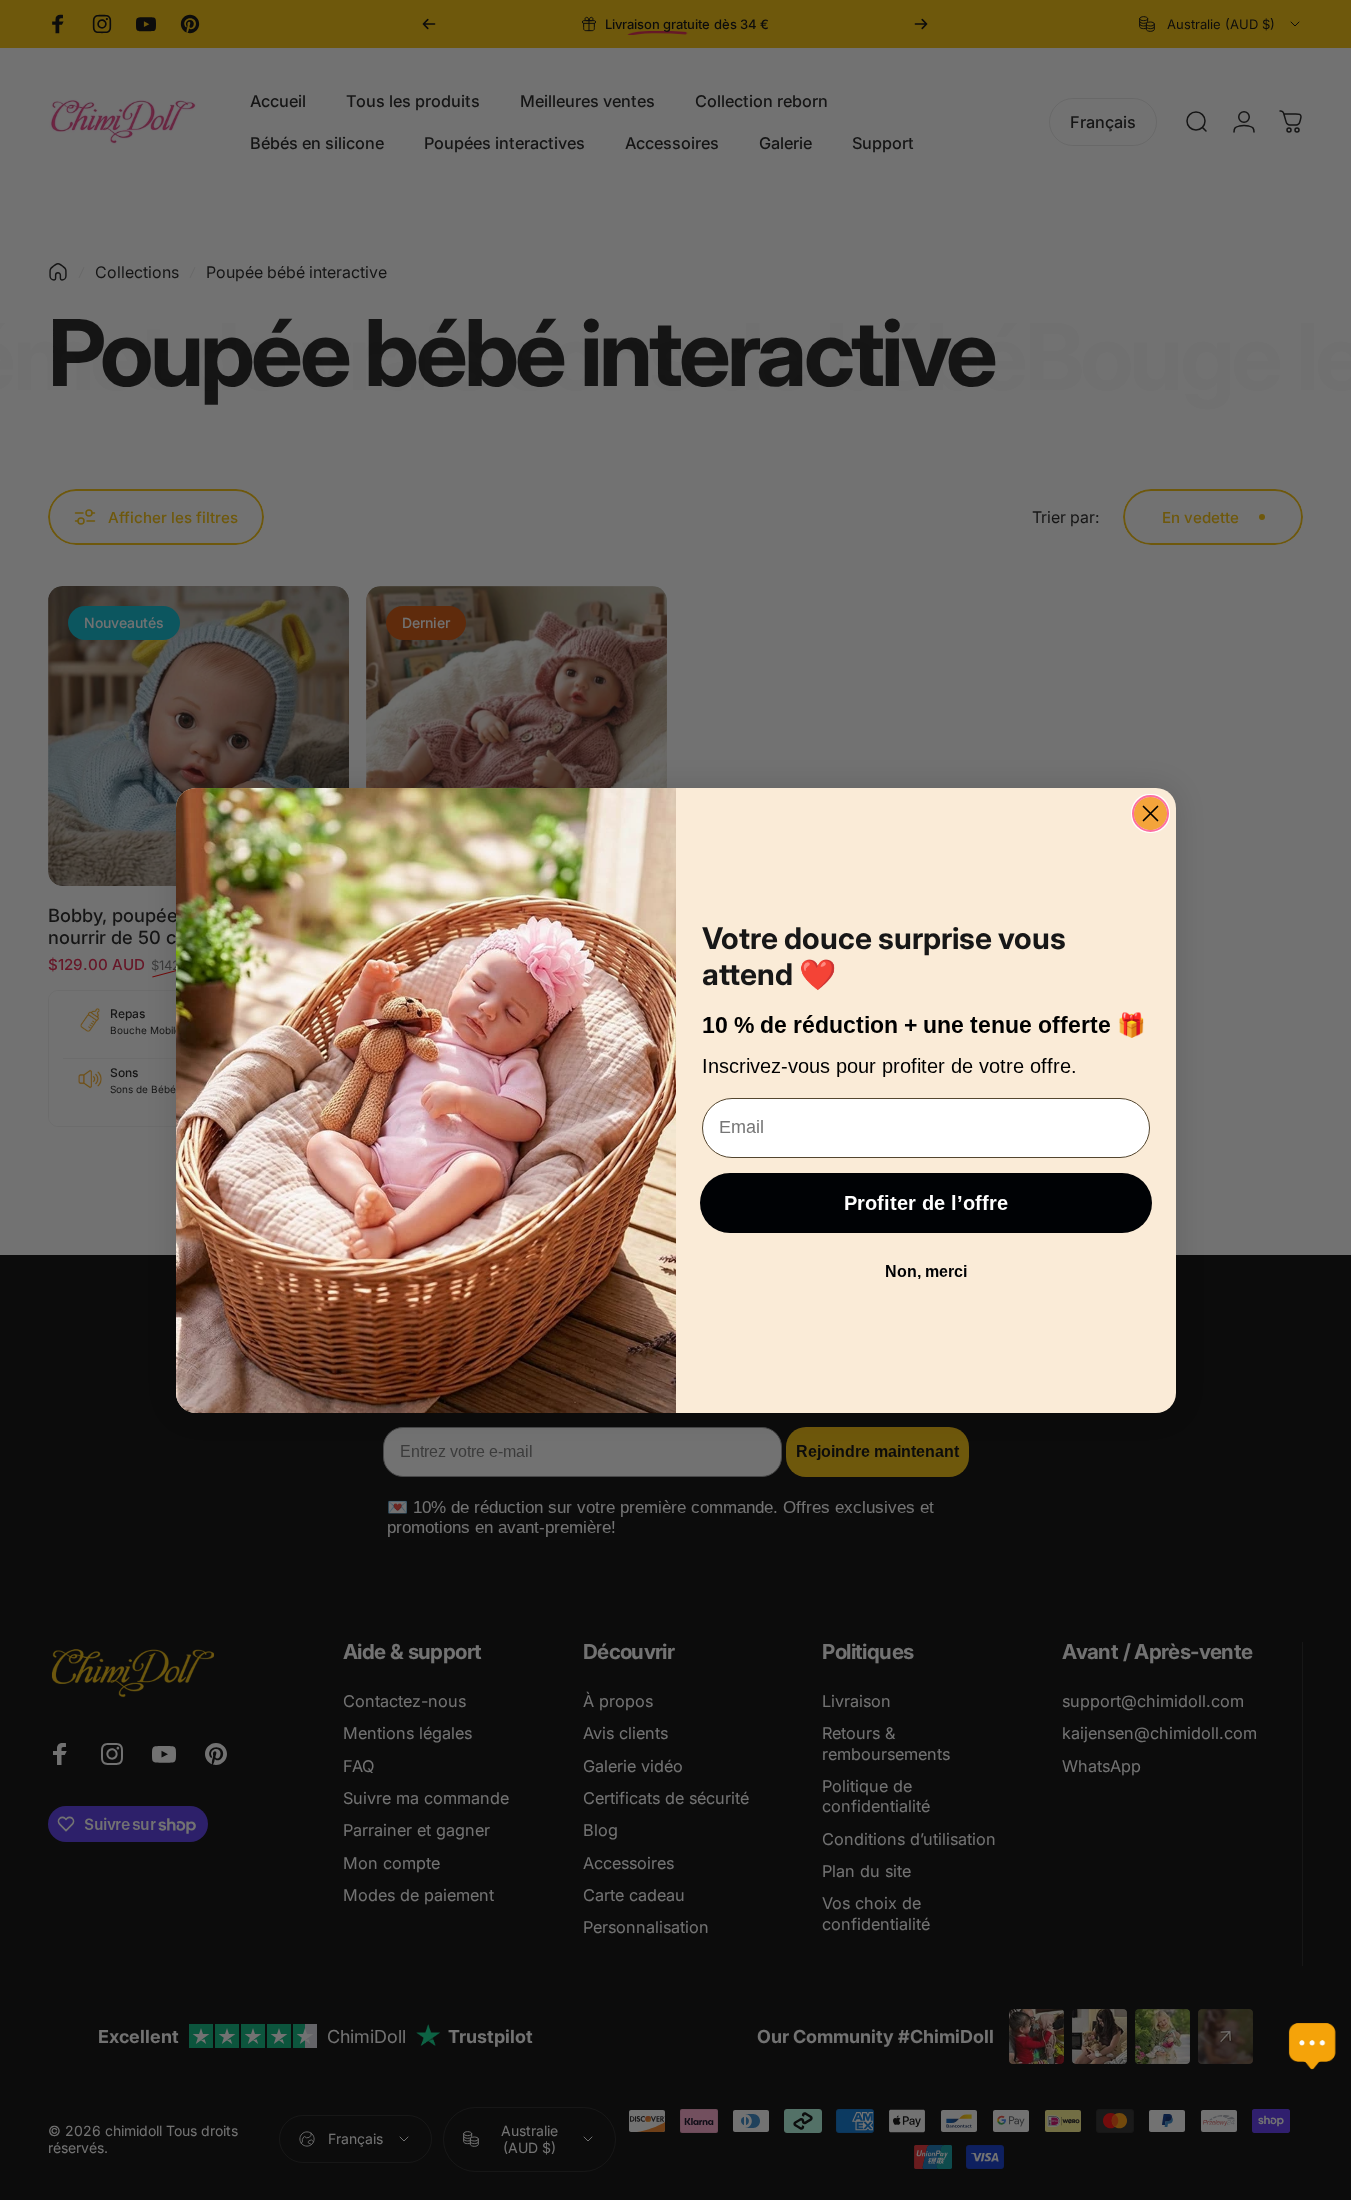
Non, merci (926, 1271)
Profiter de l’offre (926, 1203)
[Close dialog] (1150, 813)
